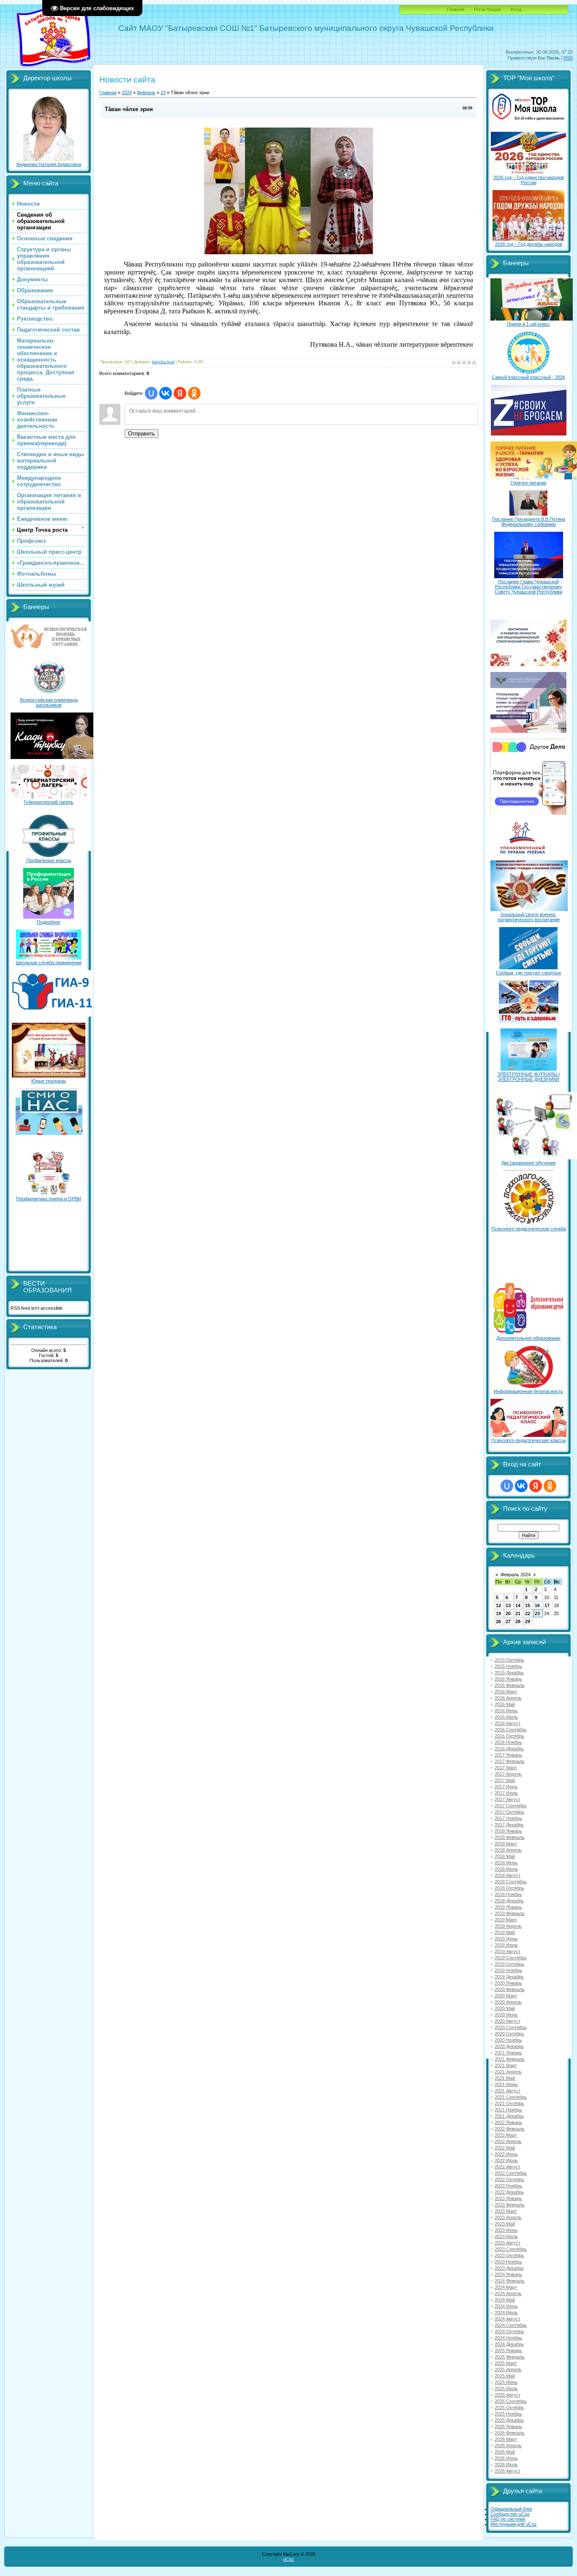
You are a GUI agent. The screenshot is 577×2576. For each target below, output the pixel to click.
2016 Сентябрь (511, 1730)
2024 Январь (508, 2274)
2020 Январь (508, 1983)
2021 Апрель (508, 2072)
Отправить (142, 434)
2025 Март (506, 2363)
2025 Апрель (508, 2369)
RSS (568, 58)
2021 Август (508, 2091)
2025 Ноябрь (508, 2414)
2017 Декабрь (509, 1825)
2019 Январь (508, 1907)
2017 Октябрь (509, 1812)
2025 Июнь (506, 2382)
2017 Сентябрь (511, 1806)
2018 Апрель (508, 1850)
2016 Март (506, 1692)
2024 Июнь (506, 2306)
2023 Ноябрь (508, 2262)
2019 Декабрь (509, 1977)
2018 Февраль (510, 1837)
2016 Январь (508, 1679)
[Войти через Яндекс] (180, 393)
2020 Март (506, 1996)
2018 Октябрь (509, 1888)
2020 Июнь (506, 2015)
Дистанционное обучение (529, 1163)
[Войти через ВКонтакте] (166, 393)
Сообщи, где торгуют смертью (528, 973)
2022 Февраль (510, 2129)
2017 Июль (506, 1793)
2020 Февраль (510, 1989)
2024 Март (506, 2287)
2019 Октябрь (509, 1964)
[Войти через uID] (151, 393)
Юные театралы (49, 1081)
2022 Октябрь (509, 2179)
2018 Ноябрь (508, 1894)
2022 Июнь (506, 2154)
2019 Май (505, 1932)
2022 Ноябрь (508, 2186)
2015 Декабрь (509, 1673)
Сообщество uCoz (510, 2514)
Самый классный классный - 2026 (528, 377)
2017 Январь (508, 1755)
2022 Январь (508, 2122)
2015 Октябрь (509, 1660)
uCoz (288, 2559)
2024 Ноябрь (508, 2338)
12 (498, 1605)
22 (528, 1613)
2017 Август (508, 1799)
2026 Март (506, 2439)
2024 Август (508, 2319)
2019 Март (506, 1920)
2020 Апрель (508, 2002)
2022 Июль (506, 2160)
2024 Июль (506, 2312)
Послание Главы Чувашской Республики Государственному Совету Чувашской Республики (528, 587)
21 (518, 1613)
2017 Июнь (506, 1787)
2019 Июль (506, 1945)
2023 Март (506, 2211)
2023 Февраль (510, 2205)
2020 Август (508, 2021)
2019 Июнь (506, 1939)
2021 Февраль (510, 2059)
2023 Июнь (506, 2230)
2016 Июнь (506, 1711)
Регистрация (487, 9)
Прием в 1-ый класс (528, 324)
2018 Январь (508, 1831)
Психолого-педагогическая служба (529, 1229)
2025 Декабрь (509, 2420)
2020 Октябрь (509, 2034)
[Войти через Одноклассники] (194, 393)
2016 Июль (506, 1717)
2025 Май (505, 2376)
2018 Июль (506, 1869)
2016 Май (505, 1704)
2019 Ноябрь (508, 1970)
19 (498, 1613)
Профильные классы (49, 860)
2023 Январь (508, 2198)
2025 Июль (506, 2388)
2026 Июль (506, 2464)
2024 (127, 92)
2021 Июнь (506, 2084)
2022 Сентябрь (511, 2173)
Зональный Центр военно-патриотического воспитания (529, 917)
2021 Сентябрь (511, 2097)
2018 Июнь (506, 1863)
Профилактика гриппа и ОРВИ (49, 1199)
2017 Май (505, 1780)
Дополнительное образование (528, 1338)
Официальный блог (511, 2509)
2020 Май (505, 2008)
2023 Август (508, 2243)
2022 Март (506, 2135)
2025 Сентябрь (511, 2401)
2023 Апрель (508, 2217)
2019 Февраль (510, 1913)
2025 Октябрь (509, 2407)
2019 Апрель (508, 1926)
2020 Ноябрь (508, 2040)
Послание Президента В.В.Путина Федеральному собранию (529, 522)
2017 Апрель (508, 1774)
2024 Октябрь (509, 2331)
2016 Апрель (508, 1698)
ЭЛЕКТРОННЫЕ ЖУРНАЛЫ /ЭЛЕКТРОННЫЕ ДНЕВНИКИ (529, 1077)
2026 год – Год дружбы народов (529, 244)
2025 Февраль (510, 2357)
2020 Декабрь (509, 2046)
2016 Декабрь (509, 1749)
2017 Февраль (510, 1761)
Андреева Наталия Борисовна (49, 164)
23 (163, 92)
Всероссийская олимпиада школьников (49, 702)
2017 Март (506, 1768)
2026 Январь (508, 2426)
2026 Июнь (506, 2458)
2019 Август (508, 1951)
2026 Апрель (508, 2445)
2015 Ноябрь (508, 1666)
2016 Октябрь (509, 1736)
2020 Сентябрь (511, 2027)
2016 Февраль (510, 1685)
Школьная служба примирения (49, 963)
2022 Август (508, 2167)
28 (518, 1621)
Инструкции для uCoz (514, 2524)
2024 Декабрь (509, 2344)
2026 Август (508, 2471)
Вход (516, 9)
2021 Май (505, 2078)
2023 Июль (506, 2236)
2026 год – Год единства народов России (529, 180)
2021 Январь (508, 2053)
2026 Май (505, 2452)
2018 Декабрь (509, 1901)
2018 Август (508, 1875)
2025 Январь (508, 2350)
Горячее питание (529, 483)
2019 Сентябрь (511, 1958)
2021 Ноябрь (508, 2110)
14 (518, 1605)
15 (528, 1605)
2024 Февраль (510, 2281)
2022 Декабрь (509, 2192)
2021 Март (506, 2065)
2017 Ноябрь (508, 1818)
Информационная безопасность (528, 1391)
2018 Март (506, 1844)
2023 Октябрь (509, 2255)
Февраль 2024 (516, 1575)
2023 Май (505, 2224)
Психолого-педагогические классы (529, 1440)
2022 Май (505, 2148)
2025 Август (508, 2395)
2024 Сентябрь (511, 2325)
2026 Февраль (510, 2433)
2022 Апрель (508, 2141)
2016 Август (508, 1723)
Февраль (146, 92)
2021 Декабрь (509, 2116)
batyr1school (163, 362)
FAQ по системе (508, 2519)
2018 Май (505, 1856)
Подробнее (49, 922)
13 (508, 1605)
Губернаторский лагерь (49, 802)
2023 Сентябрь (511, 2249)
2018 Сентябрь (511, 1882)
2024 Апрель (508, 2293)
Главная (456, 9)
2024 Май (505, 2300)
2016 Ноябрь (508, 1742)
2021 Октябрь (509, 2103)
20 (508, 1613)
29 (528, 1621)
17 (547, 1605)
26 (498, 1621)
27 (508, 1621)
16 (537, 1605)
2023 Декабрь (509, 2268)
